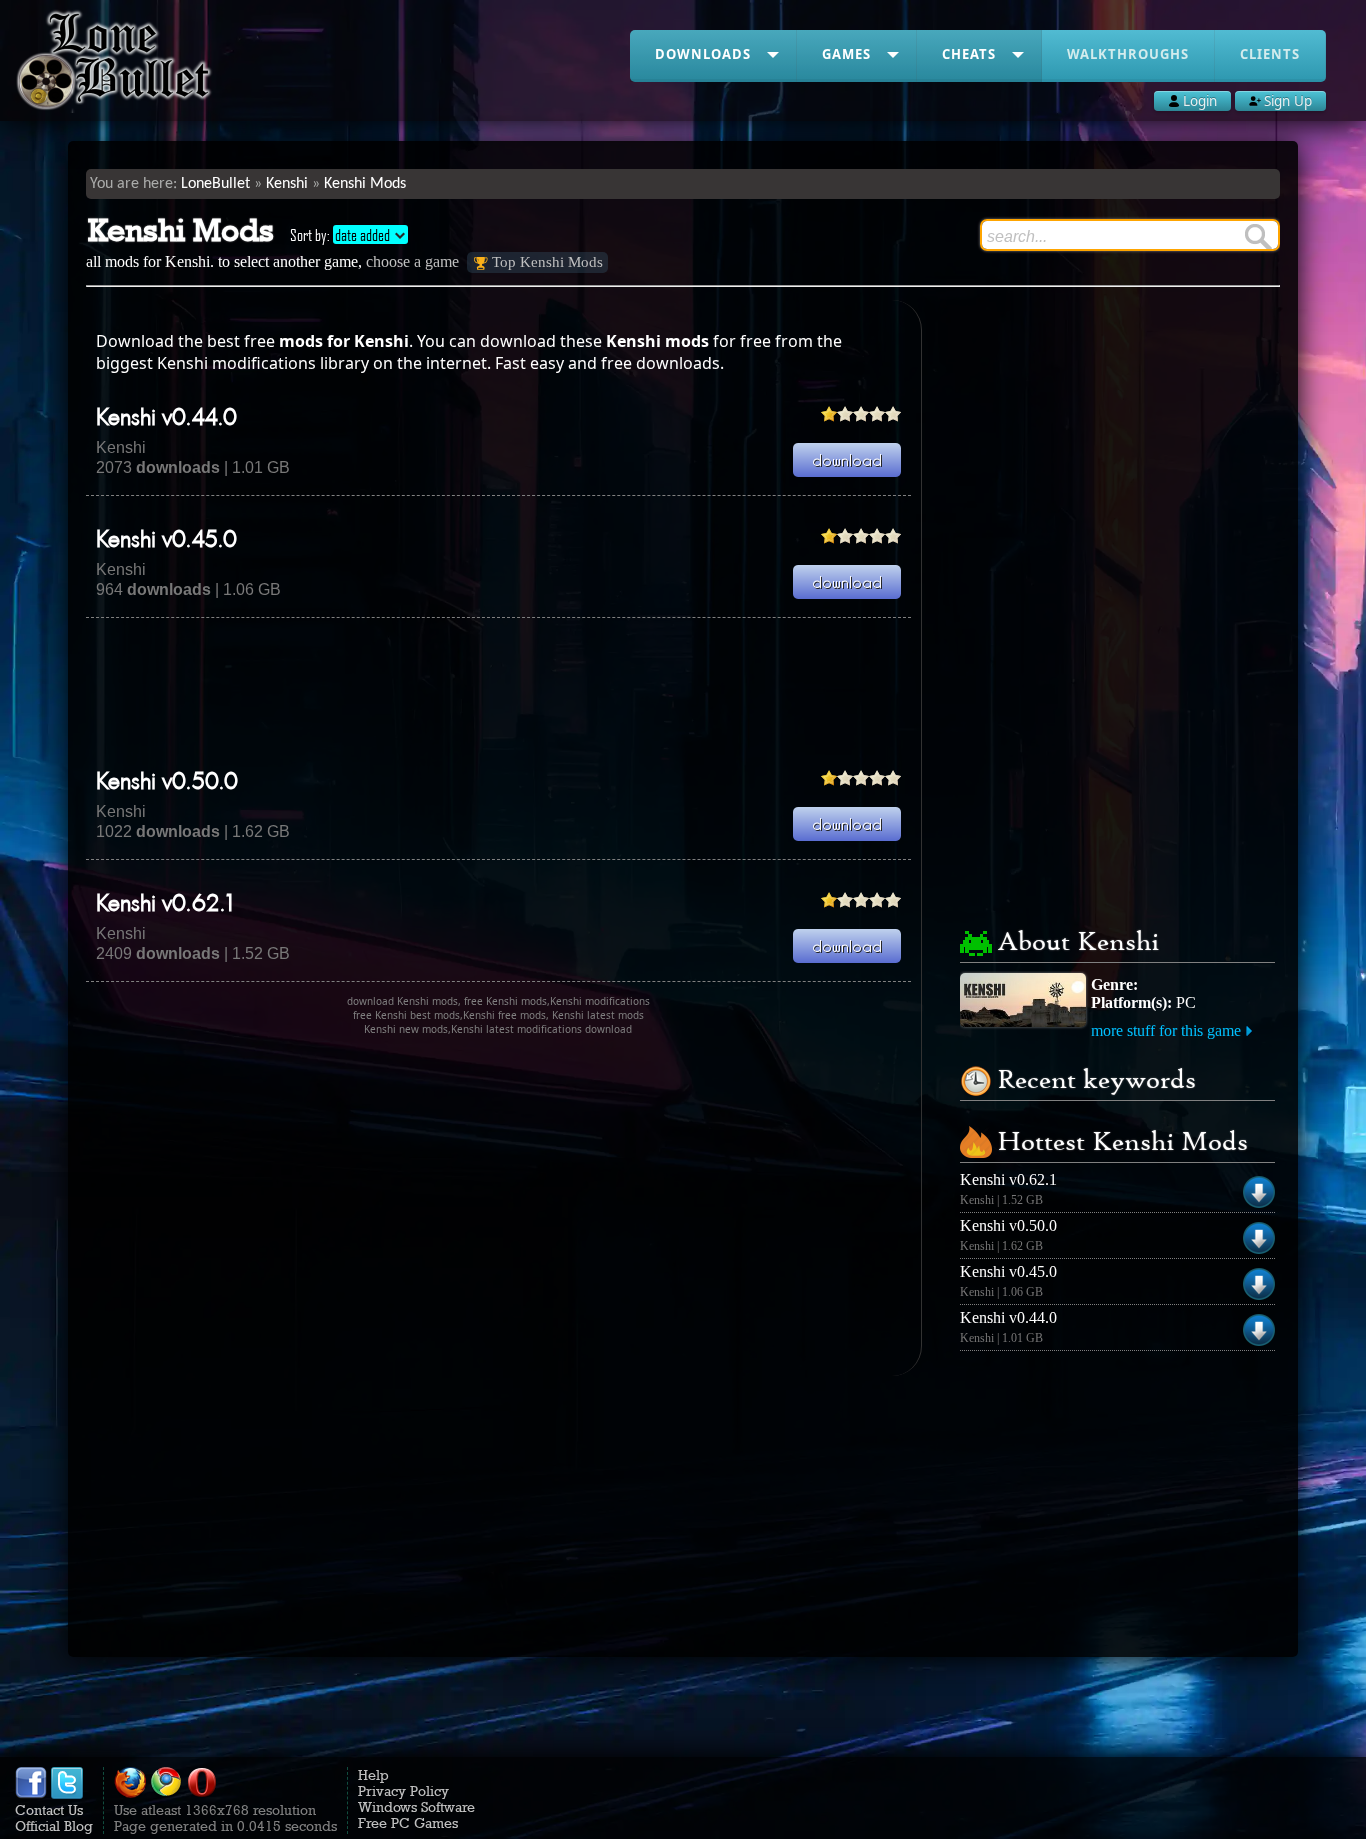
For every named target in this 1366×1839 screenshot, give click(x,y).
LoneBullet (215, 184)
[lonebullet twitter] (67, 1794)
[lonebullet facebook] (31, 1794)
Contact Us (49, 1810)
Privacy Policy (403, 1791)
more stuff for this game (1166, 1030)
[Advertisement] (498, 693)
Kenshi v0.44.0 (166, 419)
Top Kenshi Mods (547, 262)
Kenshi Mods (365, 184)
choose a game (412, 261)
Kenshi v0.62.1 (165, 905)
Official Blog (54, 1826)
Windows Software (416, 1807)
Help (373, 1775)
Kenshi (287, 184)
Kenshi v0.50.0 (167, 783)
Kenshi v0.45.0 (166, 541)
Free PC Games (408, 1823)
